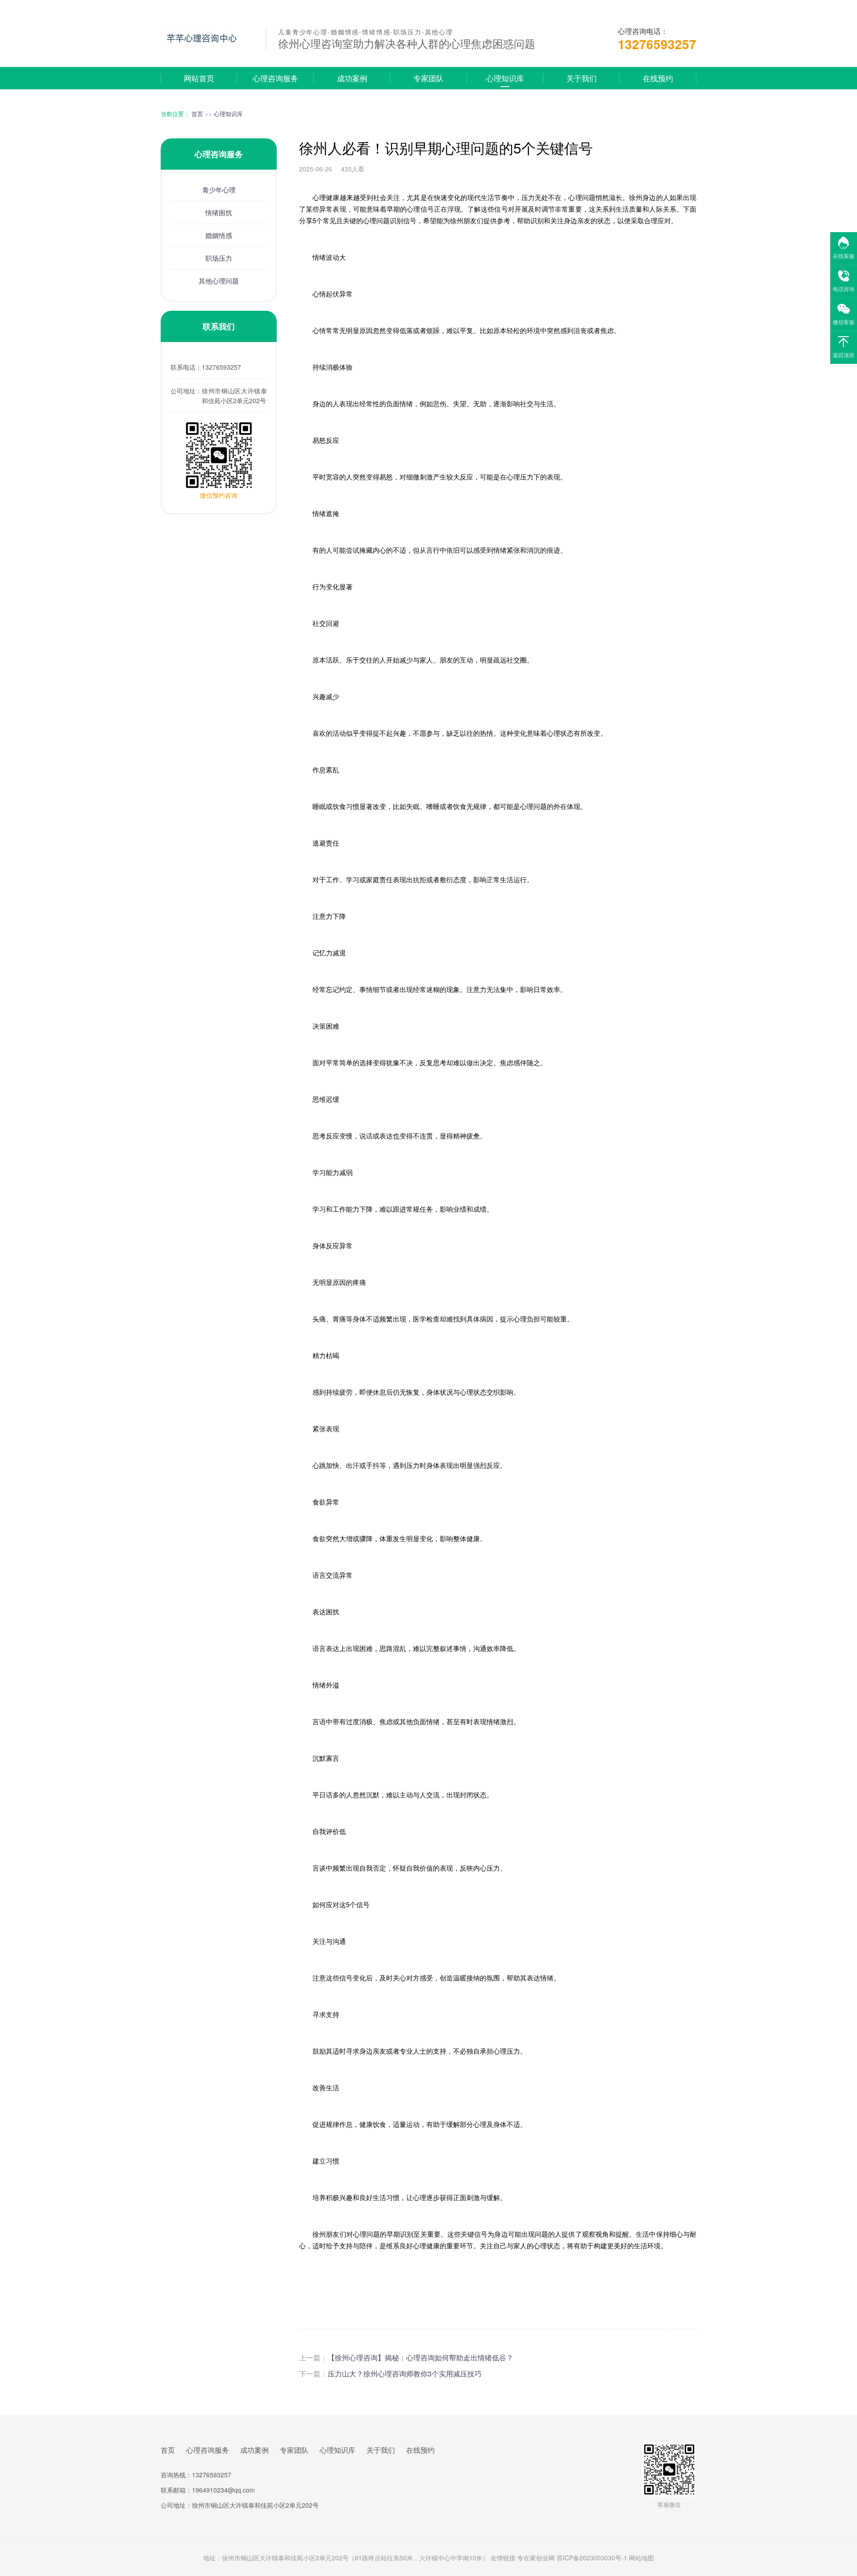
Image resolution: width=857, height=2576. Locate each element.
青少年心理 (219, 190)
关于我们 (582, 78)
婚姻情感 (219, 235)
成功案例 (352, 78)
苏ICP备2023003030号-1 (592, 2558)
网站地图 (641, 2558)
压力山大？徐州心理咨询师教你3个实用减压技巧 (405, 2374)
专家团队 (428, 78)
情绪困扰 (219, 212)
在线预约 (658, 78)
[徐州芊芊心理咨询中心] (207, 50)
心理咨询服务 (275, 78)
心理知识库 (505, 78)
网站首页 (199, 78)
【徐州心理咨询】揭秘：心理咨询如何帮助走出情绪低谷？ (420, 2357)
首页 (197, 114)
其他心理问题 (219, 281)
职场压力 (219, 258)
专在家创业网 (536, 2558)
